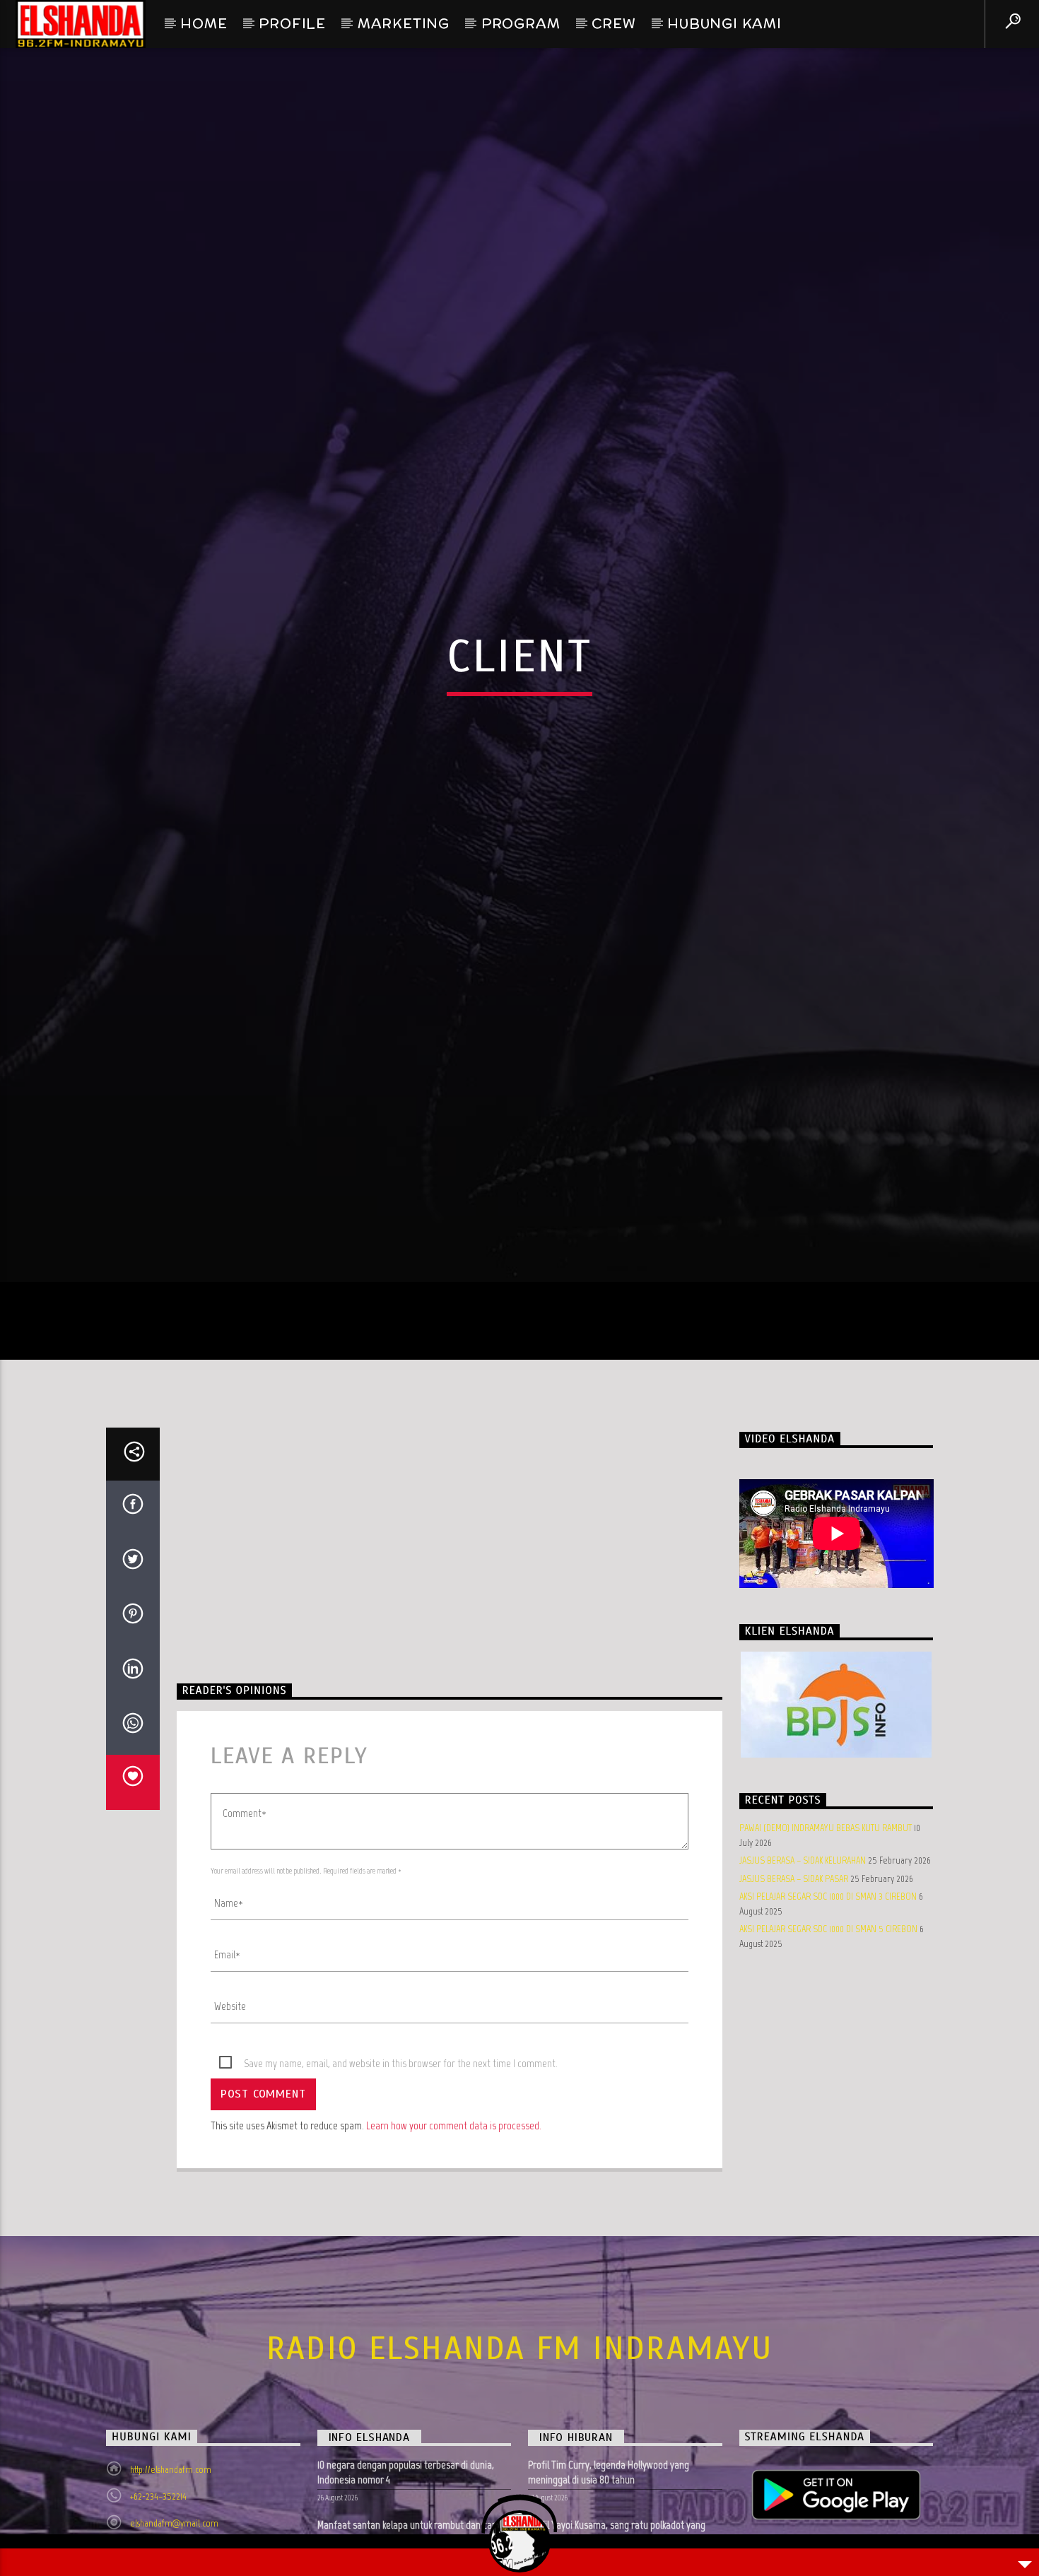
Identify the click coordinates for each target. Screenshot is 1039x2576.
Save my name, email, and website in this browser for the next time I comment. (401, 2170)
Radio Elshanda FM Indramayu (519, 2455)
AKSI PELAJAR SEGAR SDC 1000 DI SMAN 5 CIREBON (828, 2036)
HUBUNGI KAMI (724, 23)
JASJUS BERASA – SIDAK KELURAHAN (803, 1967)
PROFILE (292, 23)
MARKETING (404, 23)
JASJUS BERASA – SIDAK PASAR (794, 1986)
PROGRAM (521, 23)
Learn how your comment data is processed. (454, 2232)
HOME (204, 23)
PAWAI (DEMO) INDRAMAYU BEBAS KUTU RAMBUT (826, 1935)
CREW (614, 23)
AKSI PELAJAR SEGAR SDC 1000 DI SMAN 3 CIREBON (828, 2003)
